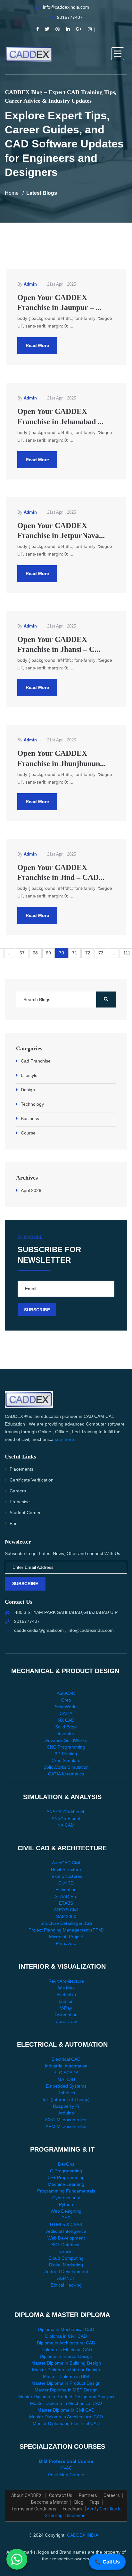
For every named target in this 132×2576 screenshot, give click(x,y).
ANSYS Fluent (66, 1818)
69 (48, 953)
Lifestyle (29, 1075)
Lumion (66, 2001)
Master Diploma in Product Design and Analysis (66, 2397)
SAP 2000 (66, 1916)
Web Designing (66, 2211)
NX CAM (66, 1825)
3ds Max (66, 1988)
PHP (66, 2218)
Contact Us (61, 2495)
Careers (18, 1491)
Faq (14, 1523)
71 (75, 953)
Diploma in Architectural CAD (66, 2343)
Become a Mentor (50, 2502)
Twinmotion (66, 2015)
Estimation (66, 1890)
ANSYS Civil (66, 1910)
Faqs (95, 2502)
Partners (88, 2495)
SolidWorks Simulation (66, 1767)
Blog (79, 2502)
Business (30, 1118)
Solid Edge (66, 1727)
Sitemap (54, 2516)
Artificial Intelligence (66, 2231)
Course (28, 1133)
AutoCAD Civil (66, 1863)
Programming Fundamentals (66, 2191)
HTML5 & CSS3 (66, 2224)
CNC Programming (66, 1747)
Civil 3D (66, 1883)
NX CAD (66, 1720)
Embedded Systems (66, 2086)
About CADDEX (27, 2495)
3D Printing (66, 1754)
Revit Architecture (66, 1981)
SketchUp (66, 1995)
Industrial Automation (66, 2066)
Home (12, 193)
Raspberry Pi (66, 2106)
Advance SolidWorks (66, 1740)
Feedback (73, 2509)
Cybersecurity (66, 2198)
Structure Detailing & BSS (66, 1923)
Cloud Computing (66, 2258)
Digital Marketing (66, 2265)
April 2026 (31, 1190)
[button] (118, 54)
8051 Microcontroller (66, 2120)
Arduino (66, 2113)
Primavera (66, 1943)
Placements (21, 1469)
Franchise (20, 1502)
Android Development (66, 2272)
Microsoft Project (66, 1937)
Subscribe (25, 1584)
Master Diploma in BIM (66, 2376)
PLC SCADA (66, 2073)
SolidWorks (66, 1707)
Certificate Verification (32, 1480)
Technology (32, 1104)
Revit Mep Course (66, 2475)
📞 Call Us (107, 2562)
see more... (66, 1439)
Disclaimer (76, 2516)
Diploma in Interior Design (66, 2356)
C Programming (66, 2171)
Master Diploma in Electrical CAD (66, 2423)
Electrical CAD (66, 2059)
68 (35, 953)
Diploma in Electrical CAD (66, 2350)
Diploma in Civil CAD (66, 2336)
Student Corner (25, 1513)
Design (28, 1090)
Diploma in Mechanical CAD (66, 2329)
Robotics (66, 2093)
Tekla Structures (66, 1876)
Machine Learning (66, 2184)
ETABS (66, 1903)
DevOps (66, 2164)
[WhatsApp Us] (17, 2557)
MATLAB (66, 2079)
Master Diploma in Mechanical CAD (66, 2403)
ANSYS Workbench (66, 1812)
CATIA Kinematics (66, 1774)
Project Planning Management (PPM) (66, 1930)
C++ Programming (66, 2177)
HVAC (66, 2468)
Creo (66, 1700)
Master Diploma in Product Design (66, 2383)
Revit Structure (66, 1869)
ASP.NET (66, 2278)
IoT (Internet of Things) (66, 2099)
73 (101, 953)
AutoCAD (66, 1693)
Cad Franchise (36, 1061)
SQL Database (66, 2245)
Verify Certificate (104, 2509)
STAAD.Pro (66, 1896)
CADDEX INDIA (83, 2535)
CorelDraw (66, 2021)
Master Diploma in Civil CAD (66, 2410)
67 (22, 953)
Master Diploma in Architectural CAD (66, 2417)
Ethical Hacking (66, 2285)
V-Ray (66, 2008)
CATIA (66, 1713)
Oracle (66, 2251)
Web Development (66, 2238)
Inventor (66, 1734)
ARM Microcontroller (66, 2126)
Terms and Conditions (34, 2509)
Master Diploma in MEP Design (66, 2390)
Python (66, 2204)
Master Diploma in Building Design (66, 2363)
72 (88, 953)
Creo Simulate (66, 1760)
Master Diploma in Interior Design (66, 2370)
